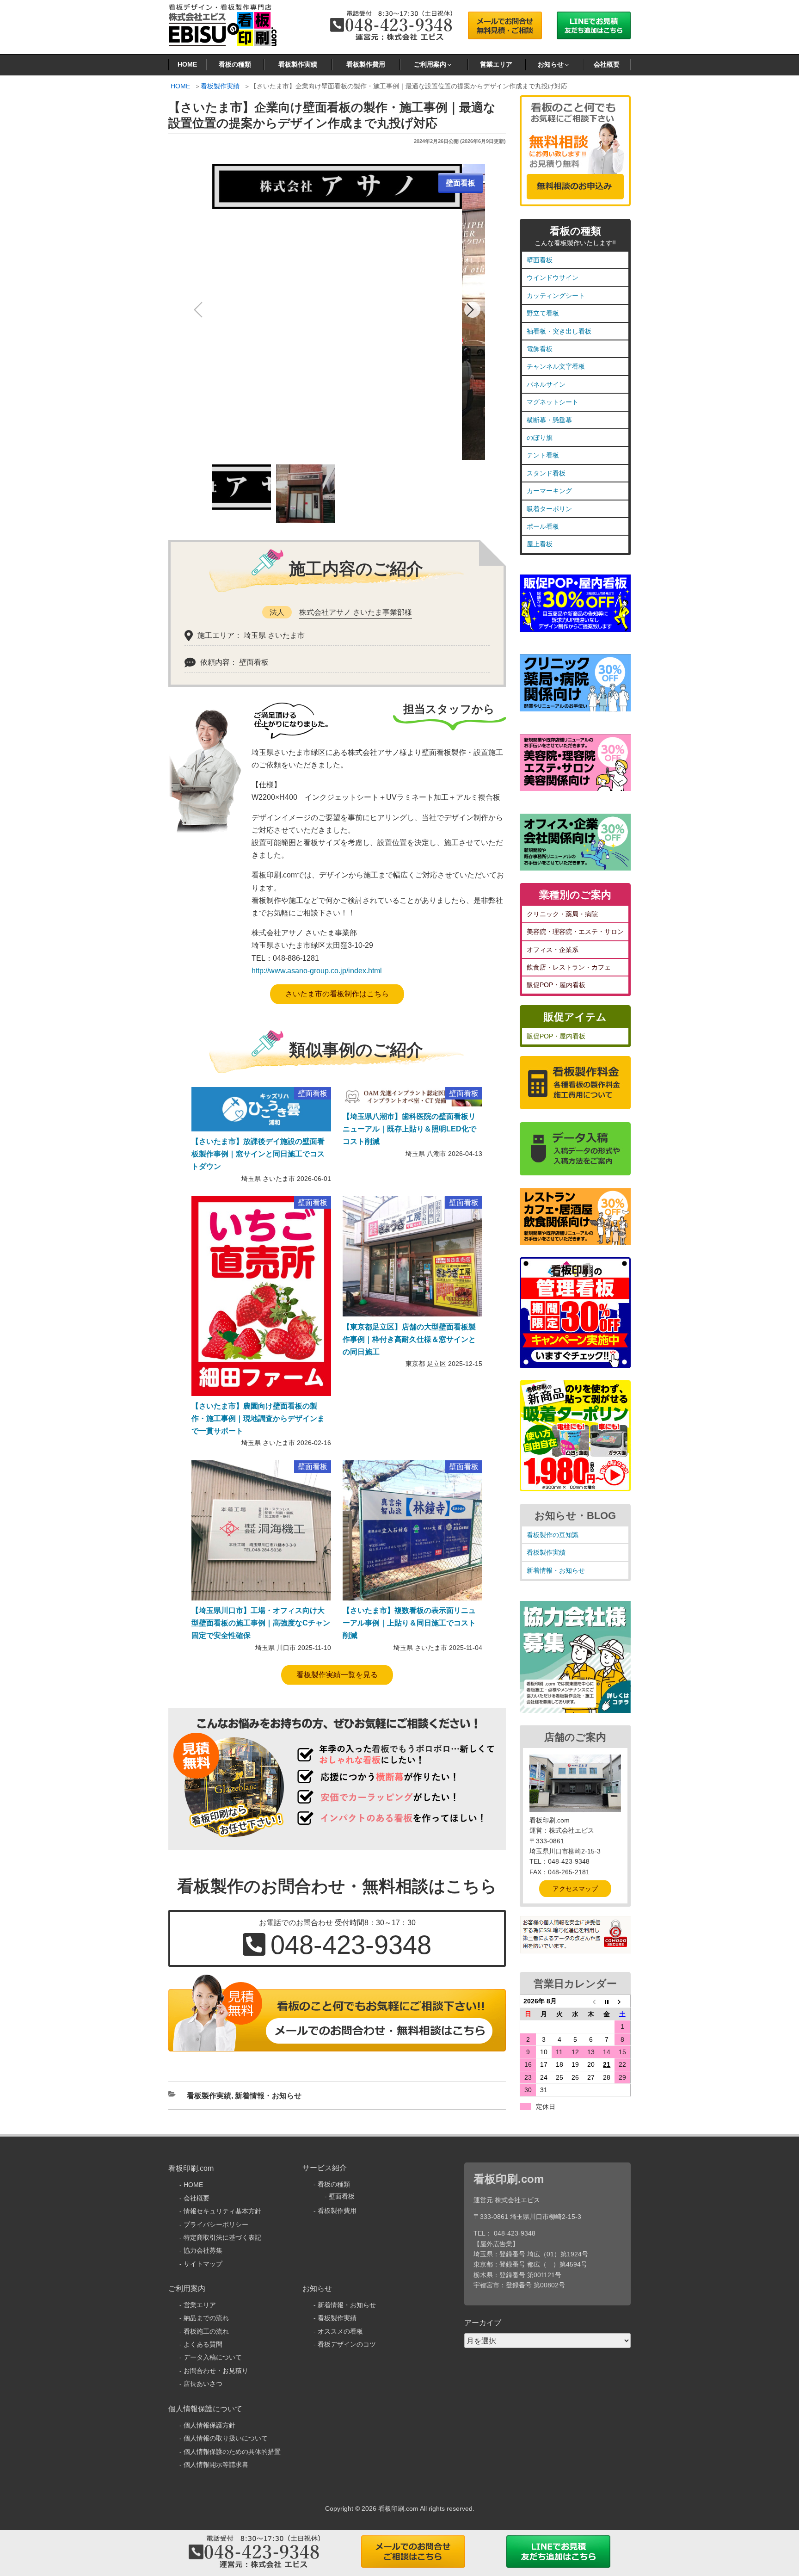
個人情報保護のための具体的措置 (232, 2452)
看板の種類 (235, 64)
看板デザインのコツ (347, 2344)
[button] (472, 310)
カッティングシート (556, 296)
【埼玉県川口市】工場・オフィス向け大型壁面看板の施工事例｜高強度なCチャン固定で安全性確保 (261, 1623)
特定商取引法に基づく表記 (222, 2237)
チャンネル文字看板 (556, 366)
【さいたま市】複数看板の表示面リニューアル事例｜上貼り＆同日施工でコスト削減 (409, 1623)
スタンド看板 (546, 473)
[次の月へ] (622, 2001)
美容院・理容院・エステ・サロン (575, 932)
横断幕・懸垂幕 (549, 420)
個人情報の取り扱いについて (226, 2438)
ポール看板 (543, 526)
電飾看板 (540, 349)
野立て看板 (543, 313)
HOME (187, 64)
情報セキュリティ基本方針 (222, 2211)
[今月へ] (607, 2001)
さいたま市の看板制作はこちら (337, 994)
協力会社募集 (203, 2250)
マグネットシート (553, 402)
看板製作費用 (366, 64)
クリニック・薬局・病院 (562, 914)
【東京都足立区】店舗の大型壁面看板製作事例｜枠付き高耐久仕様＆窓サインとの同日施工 (409, 1339)
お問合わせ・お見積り (216, 2371)
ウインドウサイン (553, 278)
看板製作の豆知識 (553, 1535)
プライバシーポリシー (216, 2224)
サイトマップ (203, 2264)
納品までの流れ (206, 2318)
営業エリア (496, 64)
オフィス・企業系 (553, 950)
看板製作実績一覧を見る (337, 1675)
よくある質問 (203, 2344)
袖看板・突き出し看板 (559, 331)
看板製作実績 (298, 64)
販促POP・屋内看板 (556, 985)
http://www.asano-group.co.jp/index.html (317, 971)
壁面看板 (540, 260)
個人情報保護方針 (209, 2425)
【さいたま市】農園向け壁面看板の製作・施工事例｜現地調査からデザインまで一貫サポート (258, 1418)
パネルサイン (546, 384)
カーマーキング (549, 491)
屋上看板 (540, 544)
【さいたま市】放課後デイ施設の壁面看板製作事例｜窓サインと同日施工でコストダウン (258, 1154)
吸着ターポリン (549, 509)
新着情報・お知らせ (268, 2096)
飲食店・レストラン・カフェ (569, 967)
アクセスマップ (575, 1889)
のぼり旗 (540, 438)
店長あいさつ (203, 2384)
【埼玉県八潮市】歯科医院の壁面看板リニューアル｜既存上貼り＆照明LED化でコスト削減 (409, 1129)
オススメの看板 (340, 2331)
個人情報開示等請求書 (216, 2465)
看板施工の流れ (206, 2331)
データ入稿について (213, 2357)
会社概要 (607, 64)
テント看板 (543, 455)
